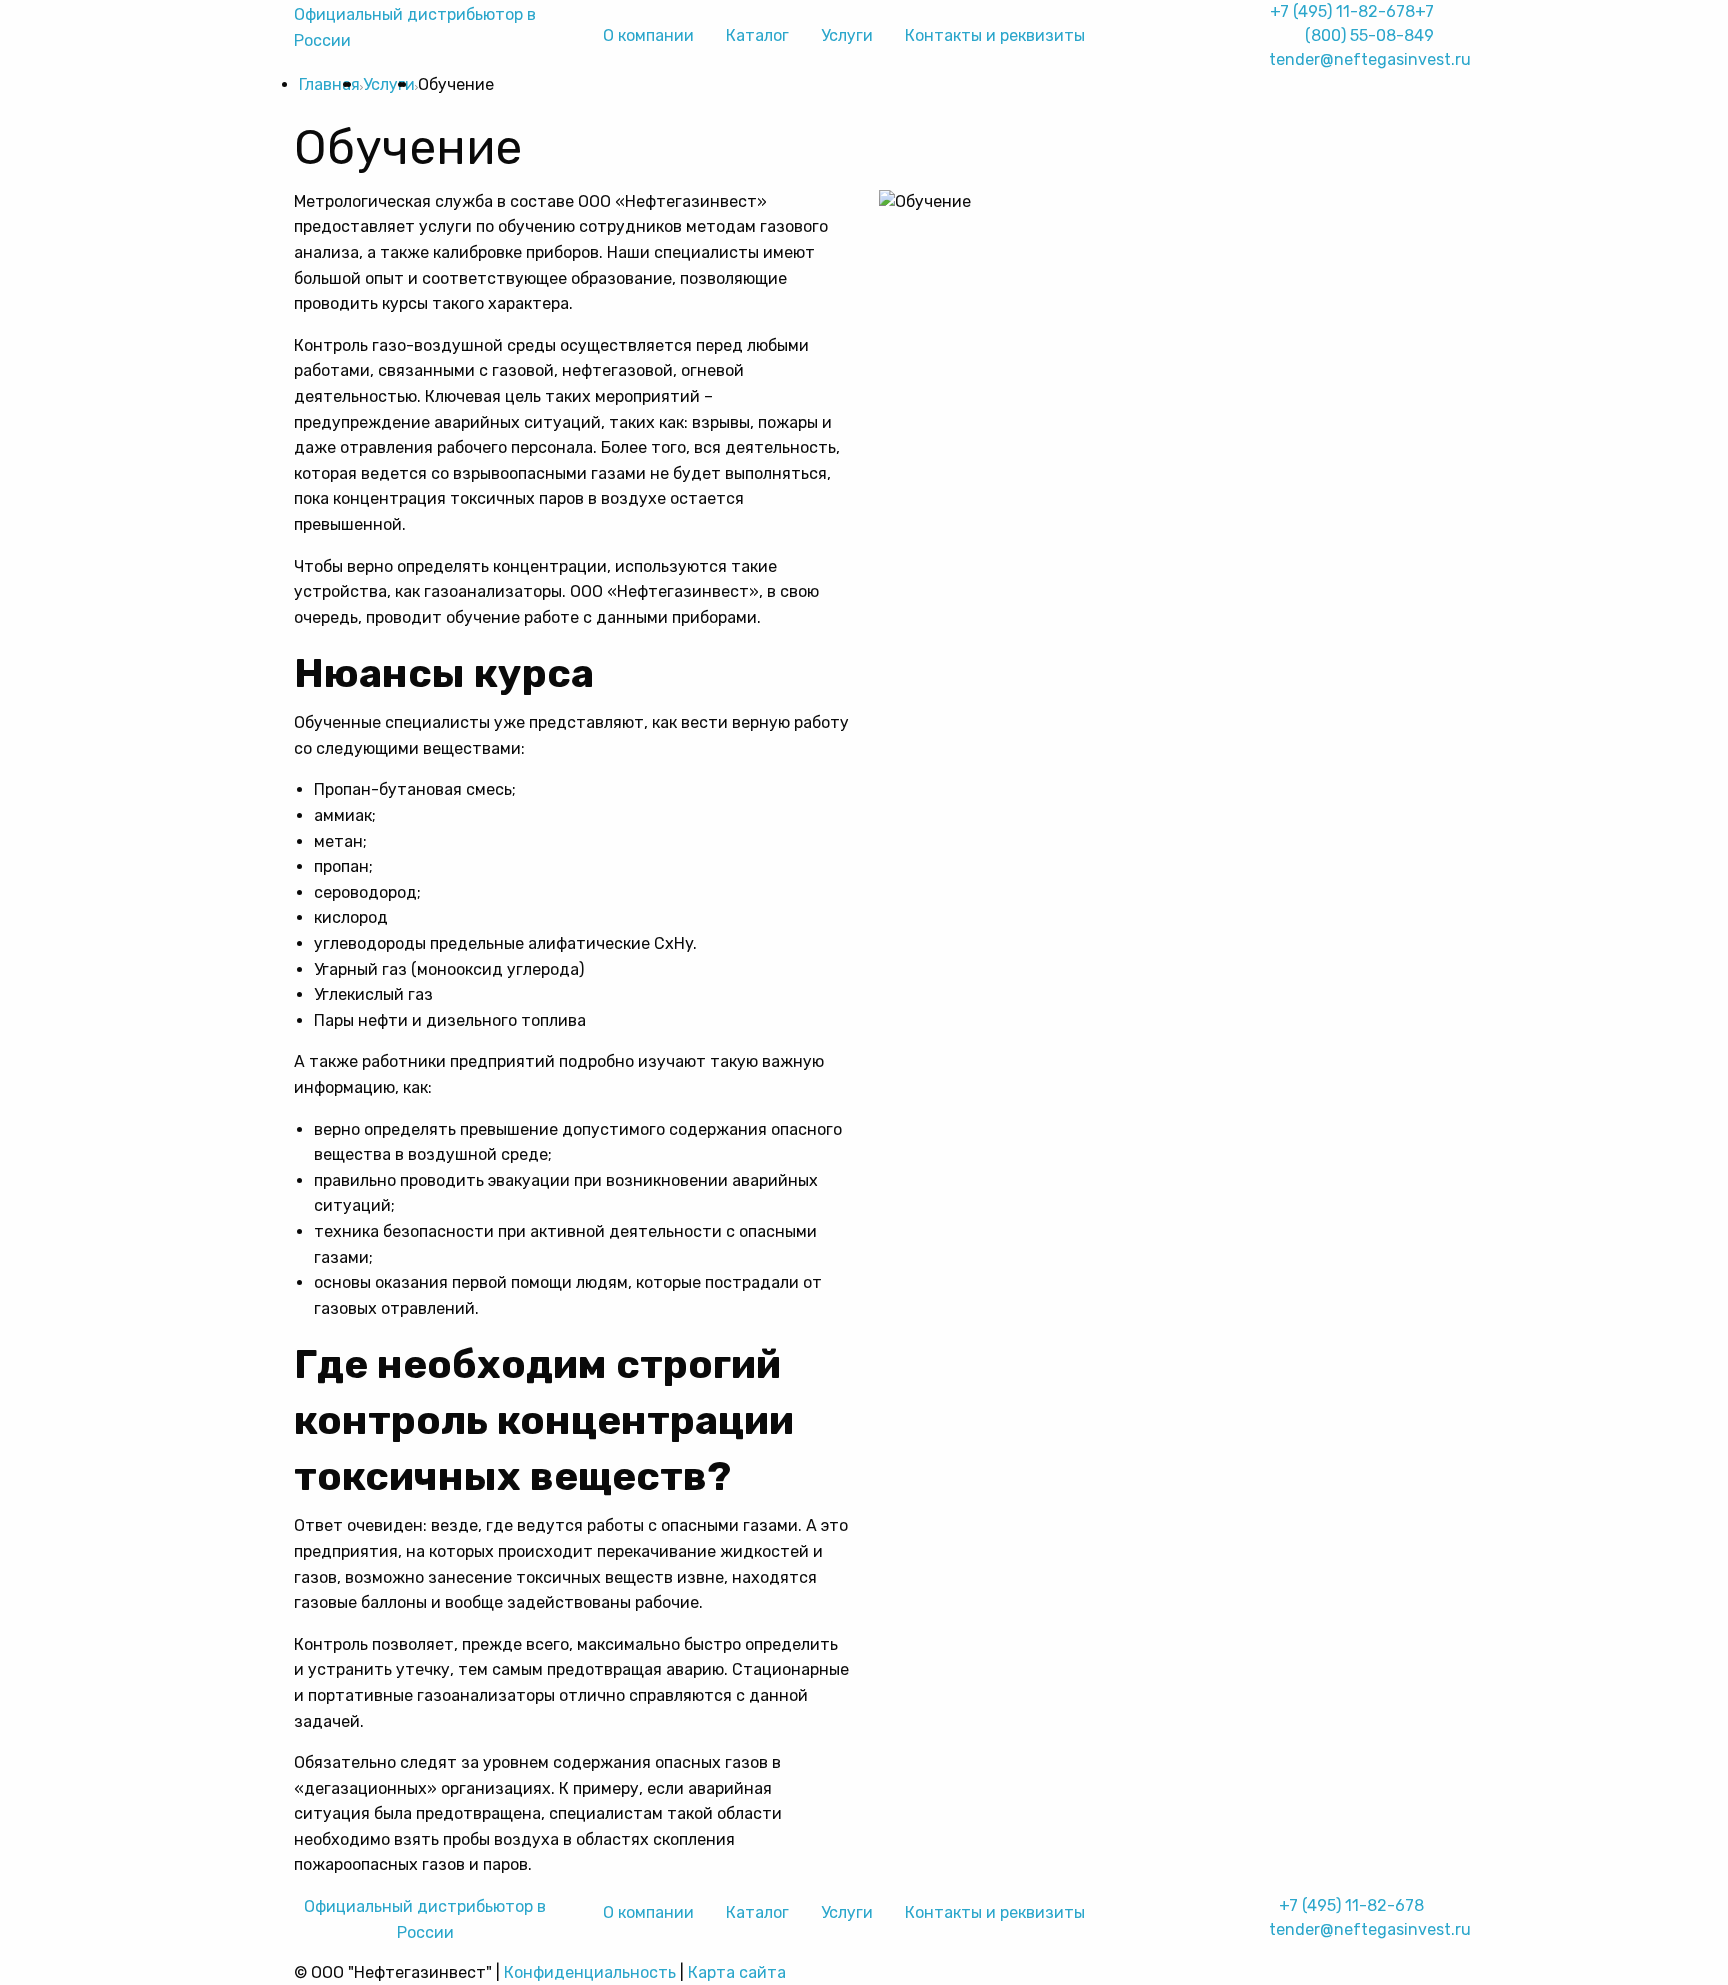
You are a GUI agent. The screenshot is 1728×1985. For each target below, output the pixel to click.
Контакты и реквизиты (995, 35)
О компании (648, 35)
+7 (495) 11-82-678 (1342, 11)
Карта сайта (737, 1972)
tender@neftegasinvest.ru (1370, 59)
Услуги (847, 35)
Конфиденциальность (590, 1972)
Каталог (757, 35)
